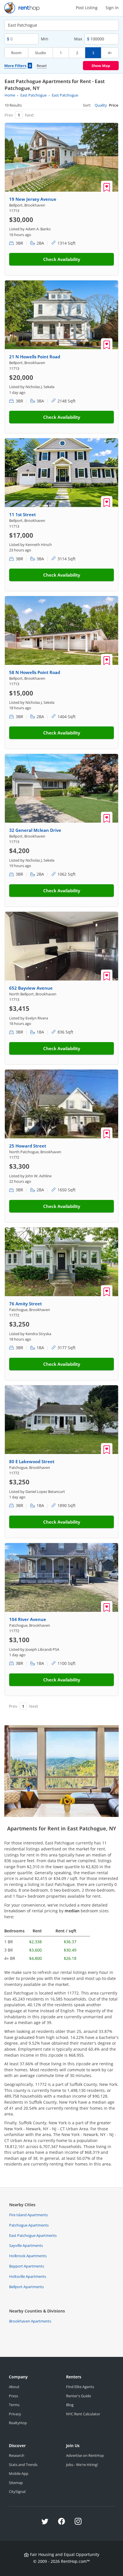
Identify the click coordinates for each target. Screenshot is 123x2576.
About (14, 2387)
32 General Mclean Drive (35, 830)
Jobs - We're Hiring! (82, 2465)
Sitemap (16, 2483)
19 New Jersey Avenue (33, 199)
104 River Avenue (28, 1619)
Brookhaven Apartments (30, 2321)
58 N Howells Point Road (35, 672)
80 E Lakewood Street (32, 1461)
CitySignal (17, 2491)
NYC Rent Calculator (83, 2414)
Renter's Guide (79, 2396)
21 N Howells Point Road (35, 357)
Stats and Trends (23, 2465)
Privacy (15, 2414)
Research (17, 2455)
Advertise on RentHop (85, 2455)
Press (13, 2396)
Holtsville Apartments (28, 2276)
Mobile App (19, 2473)
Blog (70, 2405)
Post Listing (87, 8)
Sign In (112, 8)
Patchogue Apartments (29, 2225)
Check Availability (62, 259)
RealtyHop (18, 2423)
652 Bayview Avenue (31, 988)
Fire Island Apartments (28, 2215)
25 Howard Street (28, 1146)
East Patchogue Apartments (33, 2235)
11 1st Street (22, 514)
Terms (14, 2405)
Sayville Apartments (26, 2245)
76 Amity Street (25, 1304)
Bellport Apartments (26, 2287)
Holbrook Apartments (28, 2256)
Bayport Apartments (27, 2266)
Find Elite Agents (80, 2387)
